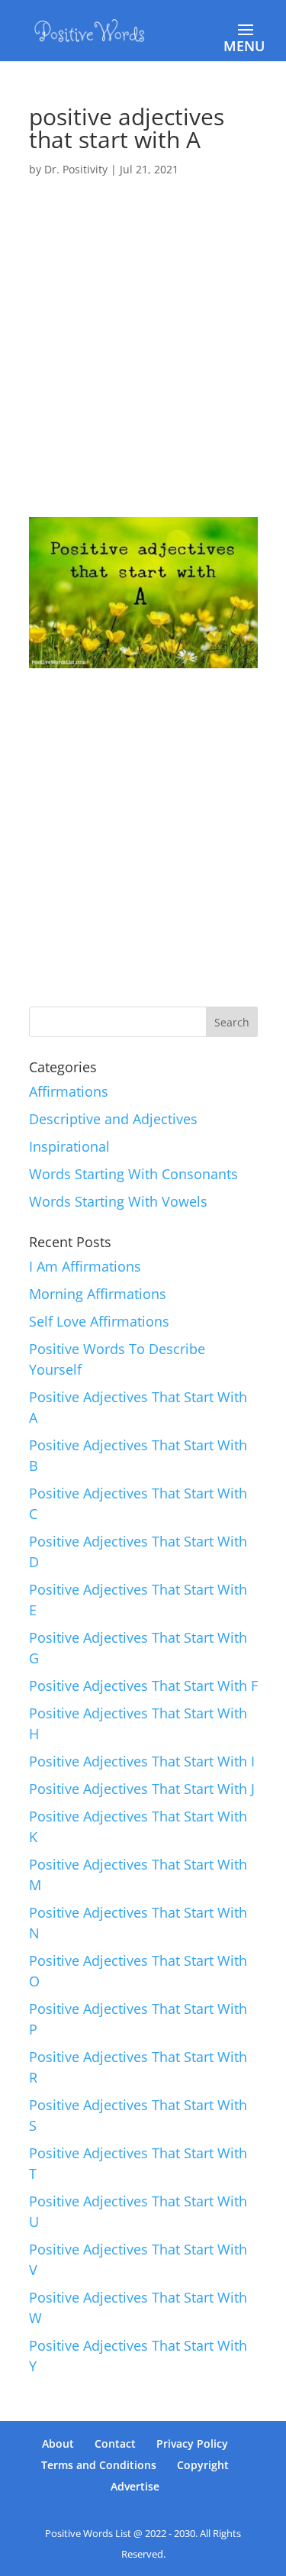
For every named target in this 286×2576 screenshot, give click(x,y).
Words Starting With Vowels (118, 1201)
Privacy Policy (192, 2443)
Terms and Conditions (99, 2465)
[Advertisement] (143, 368)
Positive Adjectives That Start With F (143, 1686)
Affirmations (69, 1091)
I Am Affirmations (85, 1266)
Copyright (203, 2465)
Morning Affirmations (98, 1294)
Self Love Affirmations (99, 1321)
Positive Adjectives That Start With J (142, 1789)
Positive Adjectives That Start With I (142, 1761)
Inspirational (69, 1146)
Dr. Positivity (76, 169)
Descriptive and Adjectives (113, 1119)
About (58, 2443)
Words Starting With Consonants (133, 1174)
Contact (115, 2443)
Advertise (135, 2486)
